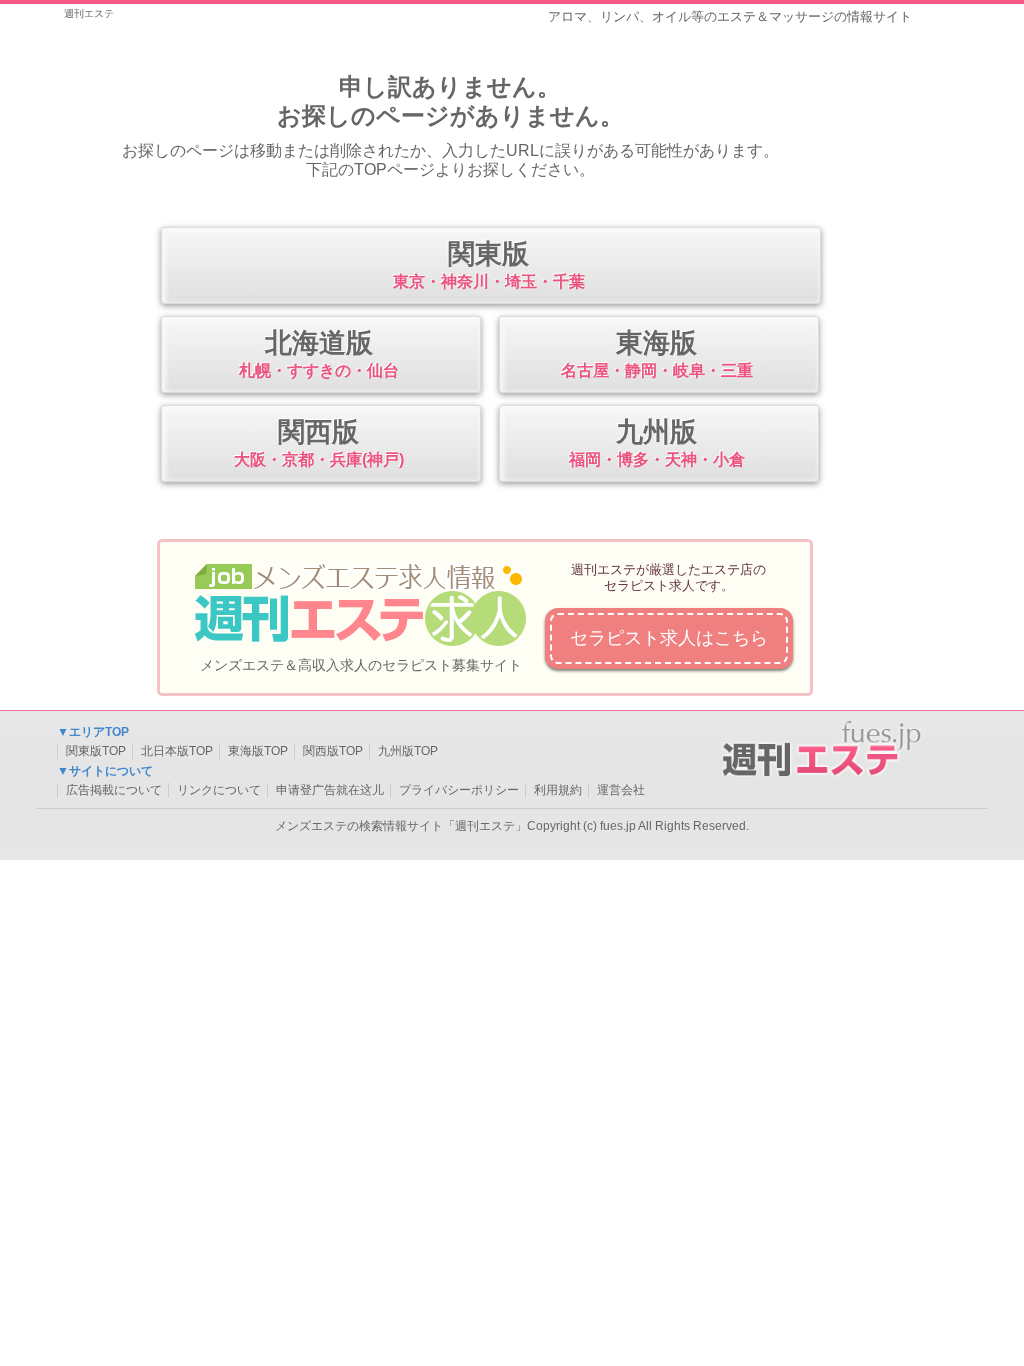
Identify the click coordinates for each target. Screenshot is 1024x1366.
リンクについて (219, 790)
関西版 (319, 442)
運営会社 (621, 790)
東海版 (657, 353)
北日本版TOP (177, 751)
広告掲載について (114, 790)
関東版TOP (96, 751)
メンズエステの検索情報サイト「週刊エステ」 (401, 826)
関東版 (489, 264)
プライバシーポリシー (459, 790)
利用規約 (558, 790)
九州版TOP (408, 751)
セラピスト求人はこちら (669, 638)
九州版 (657, 442)
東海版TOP (258, 751)
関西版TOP (333, 751)
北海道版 (319, 353)
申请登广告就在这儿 (330, 790)
